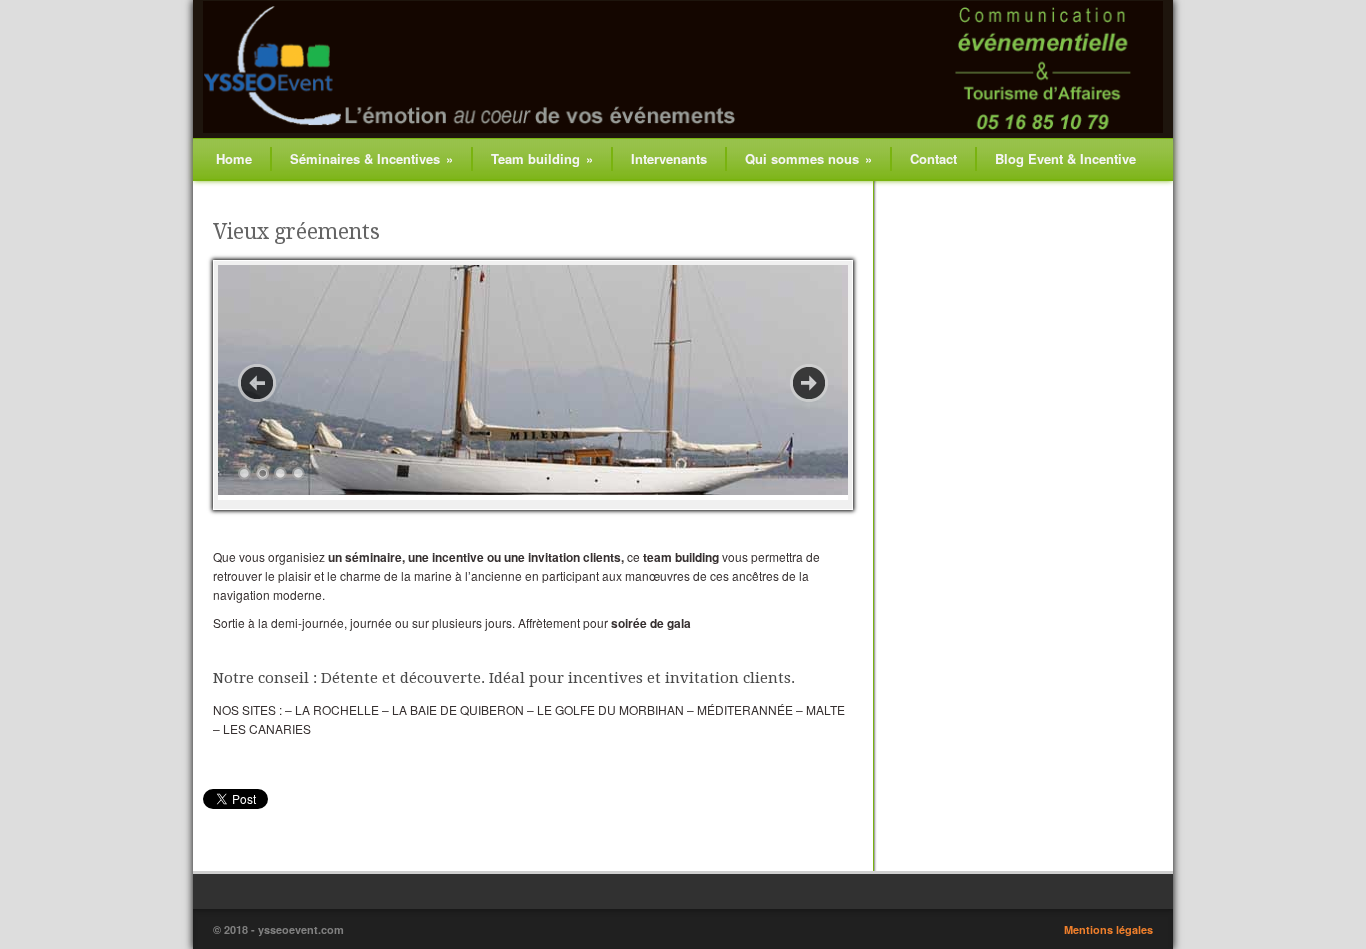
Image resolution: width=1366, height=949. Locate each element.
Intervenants (669, 158)
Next (809, 383)
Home (234, 158)
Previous (257, 383)
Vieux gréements (296, 231)
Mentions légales (1108, 929)
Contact (933, 158)
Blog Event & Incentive (1065, 158)
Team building (542, 158)
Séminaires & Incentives (371, 158)
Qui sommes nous (808, 158)
